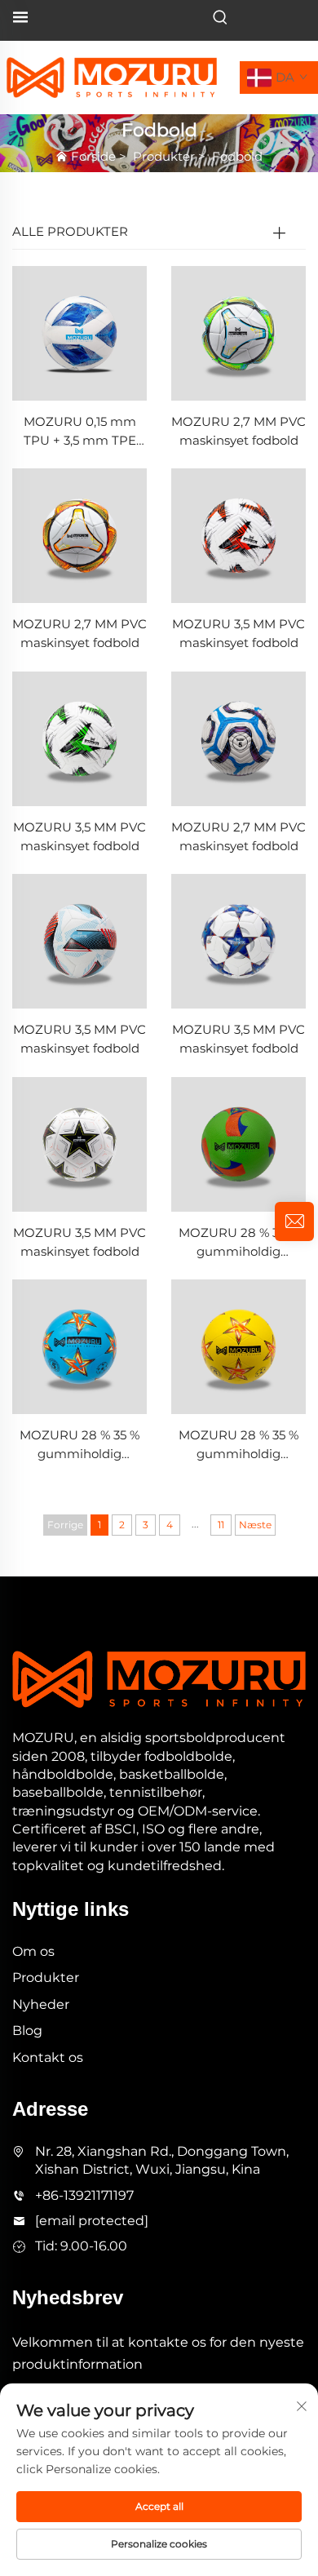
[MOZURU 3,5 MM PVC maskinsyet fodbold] (238, 535)
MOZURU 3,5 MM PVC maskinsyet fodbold (238, 633)
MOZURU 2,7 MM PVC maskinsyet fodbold (238, 431)
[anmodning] (294, 1221)
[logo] (112, 76)
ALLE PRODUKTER (70, 231)
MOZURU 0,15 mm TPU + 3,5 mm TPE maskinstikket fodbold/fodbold (80, 432)
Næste (255, 1525)
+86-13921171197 (84, 2195)
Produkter (164, 156)
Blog (27, 2031)
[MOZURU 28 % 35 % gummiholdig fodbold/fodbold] (238, 1143)
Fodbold (237, 156)
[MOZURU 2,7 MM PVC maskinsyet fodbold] (238, 333)
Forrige (65, 1525)
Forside (93, 156)
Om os (33, 1951)
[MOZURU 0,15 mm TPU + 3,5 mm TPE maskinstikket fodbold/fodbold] (79, 333)
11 (221, 1525)
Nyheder (41, 2004)
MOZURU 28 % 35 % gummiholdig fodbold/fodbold (238, 1243)
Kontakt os (48, 2057)
